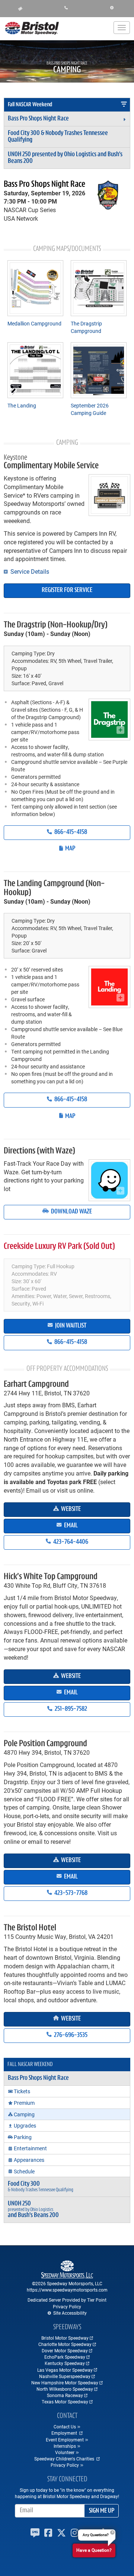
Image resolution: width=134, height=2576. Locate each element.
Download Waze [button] (71, 1212)
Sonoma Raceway (65, 2395)
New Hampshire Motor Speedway (65, 2383)
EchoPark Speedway (65, 2357)
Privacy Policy (67, 2306)
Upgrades (25, 2125)
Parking (23, 2137)
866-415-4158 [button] (70, 832)
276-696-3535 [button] (70, 2035)
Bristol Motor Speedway (65, 2338)
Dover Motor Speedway (65, 2350)
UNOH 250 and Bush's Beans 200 (65, 158)
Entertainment (30, 2148)
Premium (24, 2103)
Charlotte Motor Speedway (65, 2344)
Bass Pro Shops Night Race (38, 119)
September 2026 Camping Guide (90, 409)
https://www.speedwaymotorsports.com (67, 2290)
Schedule (24, 2171)
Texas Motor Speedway (65, 2402)
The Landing (22, 405)
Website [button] (70, 1509)
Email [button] (70, 1526)
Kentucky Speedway (65, 2363)
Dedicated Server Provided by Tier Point (67, 2300)
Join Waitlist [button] (70, 1326)
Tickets (22, 2091)
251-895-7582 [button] (70, 1709)
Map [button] (70, 849)
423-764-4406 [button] (70, 1542)
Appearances (29, 2160)
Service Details (29, 571)
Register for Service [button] (67, 591)
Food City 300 (58, 137)
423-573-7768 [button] (70, 1893)
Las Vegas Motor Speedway (65, 2370)
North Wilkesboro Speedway (65, 2389)
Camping (24, 2114)
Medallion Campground (34, 323)
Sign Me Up (102, 2511)
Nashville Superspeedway (65, 2376)
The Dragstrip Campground (86, 327)
